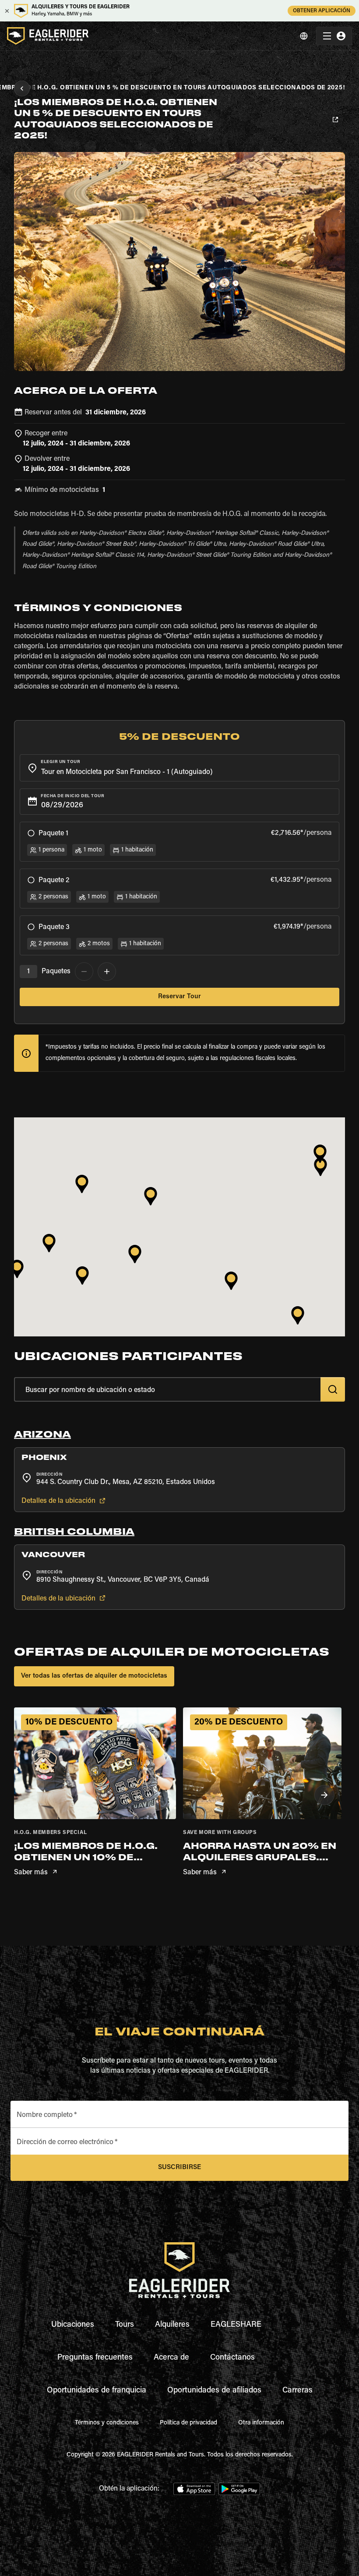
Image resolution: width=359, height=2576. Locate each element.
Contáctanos (232, 2358)
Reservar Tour (179, 997)
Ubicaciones (73, 2325)
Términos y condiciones (107, 2423)
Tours (125, 2325)
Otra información (261, 2423)
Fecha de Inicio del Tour (72, 796)
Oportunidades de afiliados (214, 2391)
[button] (179, 1438)
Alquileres (172, 2325)
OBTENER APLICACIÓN (322, 11)
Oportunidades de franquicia (97, 2391)
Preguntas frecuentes (95, 2358)
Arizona (42, 1435)
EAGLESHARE (236, 2325)
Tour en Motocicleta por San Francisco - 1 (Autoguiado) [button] (127, 772)
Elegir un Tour (60, 762)
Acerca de (171, 2358)
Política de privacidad (188, 2423)
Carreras (297, 2391)
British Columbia (74, 1532)
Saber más (31, 1873)
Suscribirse (179, 2168)
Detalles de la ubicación (58, 1501)
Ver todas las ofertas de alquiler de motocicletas (94, 1676)
